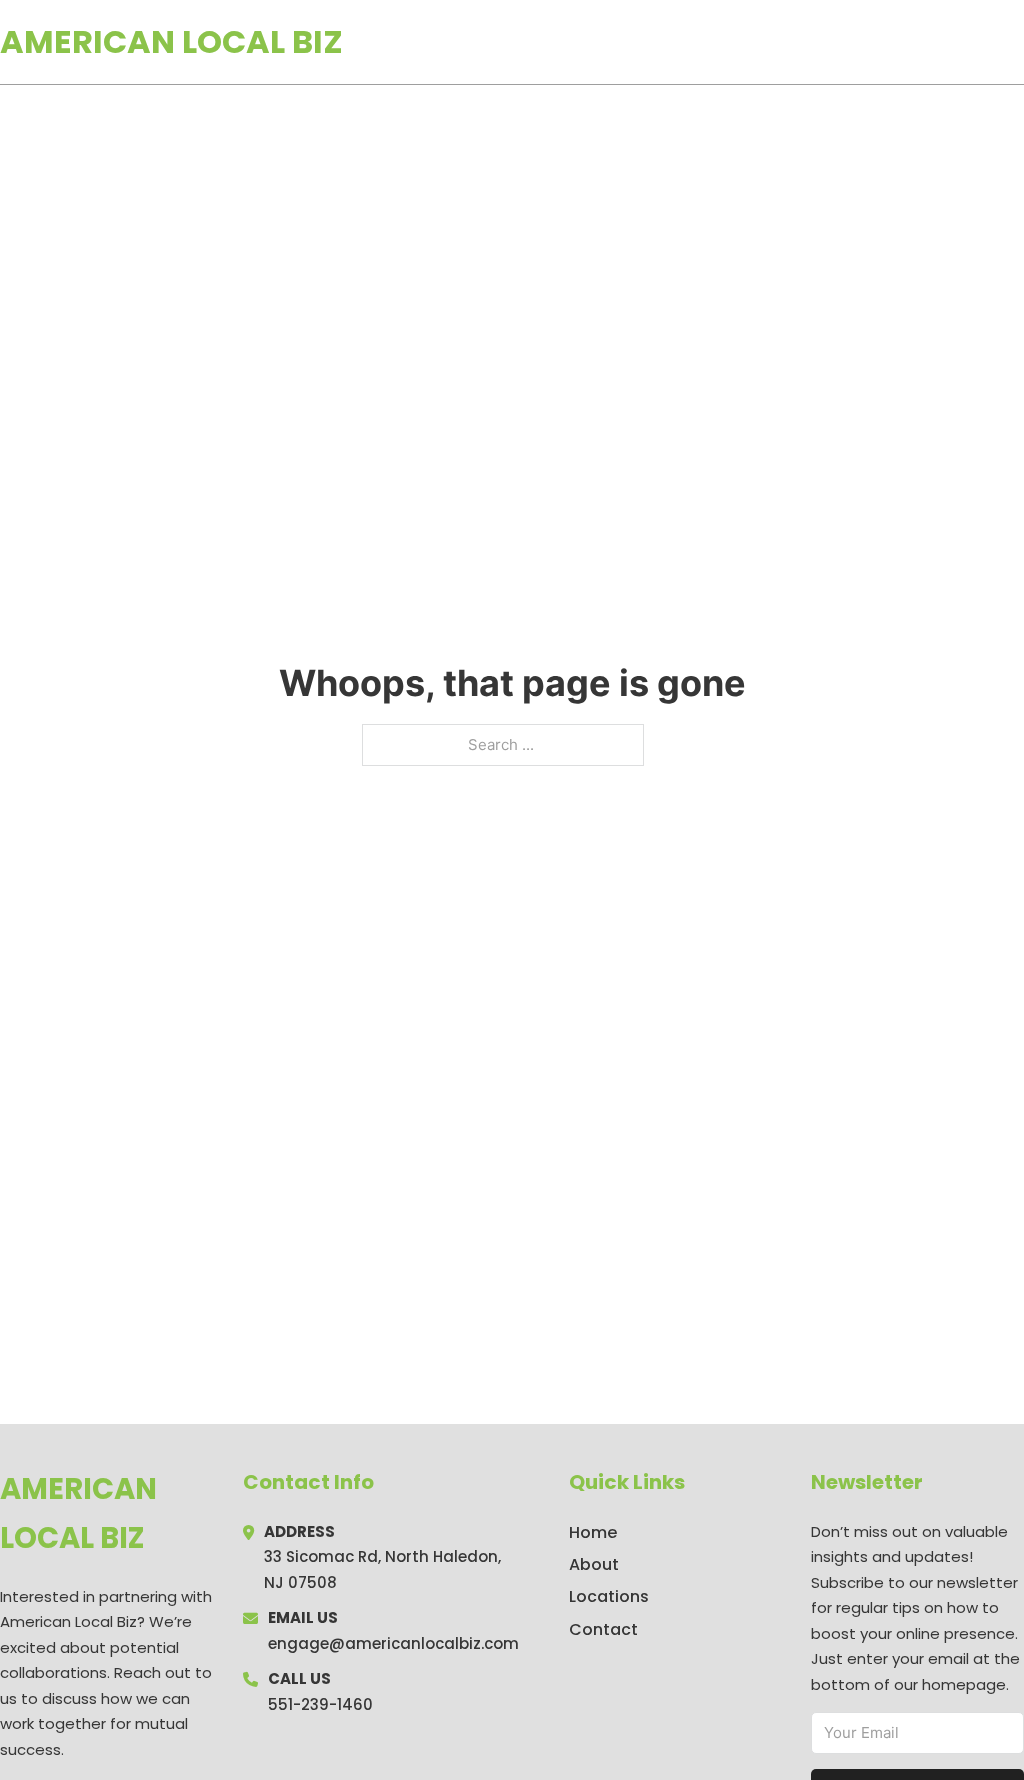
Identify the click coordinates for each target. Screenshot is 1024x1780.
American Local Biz (171, 41)
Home (792, 42)
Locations (882, 42)
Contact (603, 1629)
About (594, 1564)
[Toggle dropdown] (1017, 42)
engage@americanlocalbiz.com (393, 1643)
